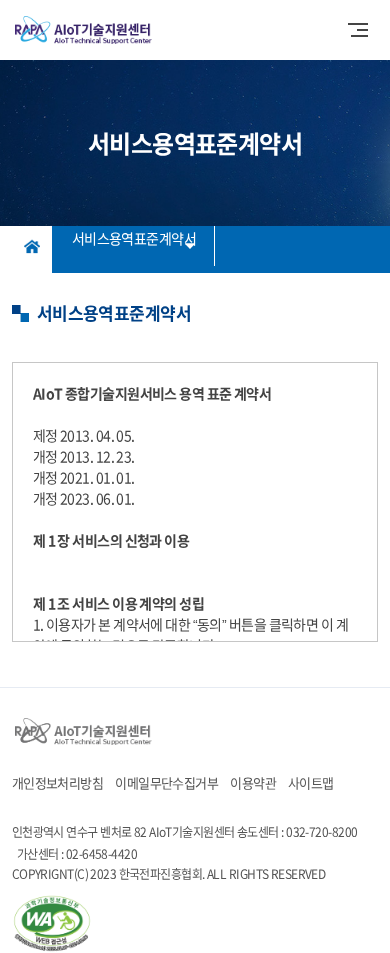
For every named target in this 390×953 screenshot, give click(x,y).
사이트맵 (311, 782)
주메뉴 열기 (358, 30)
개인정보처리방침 (58, 782)
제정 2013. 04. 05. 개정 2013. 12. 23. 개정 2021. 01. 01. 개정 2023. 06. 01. (195, 512)
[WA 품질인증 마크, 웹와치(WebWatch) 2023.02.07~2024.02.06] (52, 923)
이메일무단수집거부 (166, 782)
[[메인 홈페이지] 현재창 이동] (83, 731)
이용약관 (253, 782)
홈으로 (32, 246)
